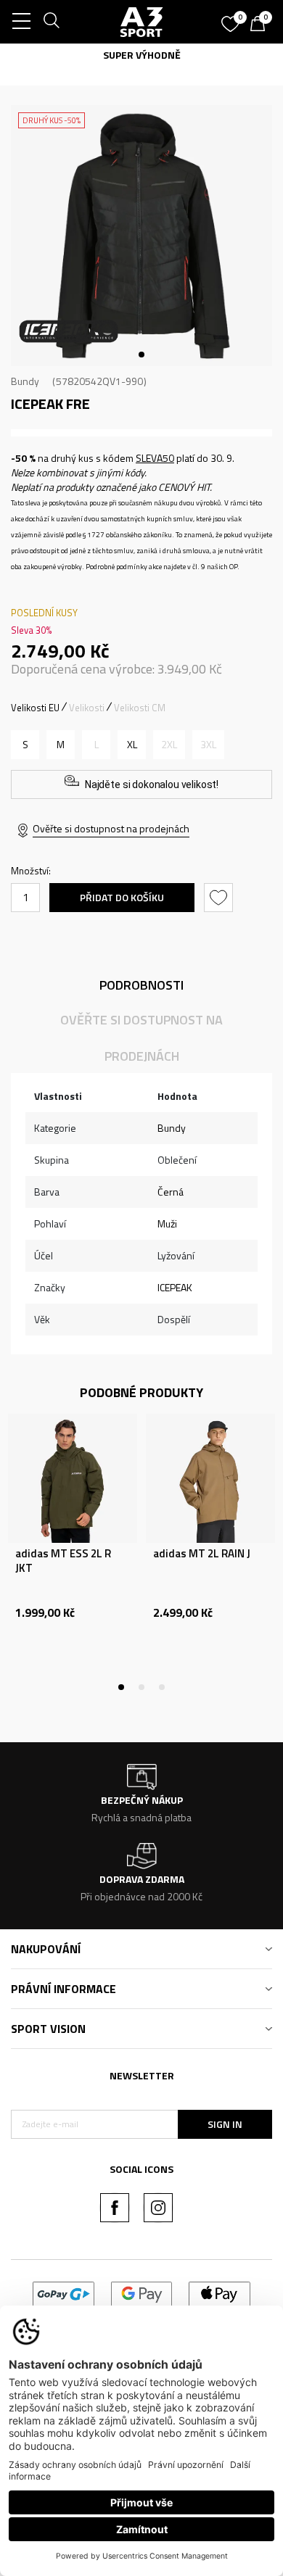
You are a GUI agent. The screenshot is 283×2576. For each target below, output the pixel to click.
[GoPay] (63, 2293)
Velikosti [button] (87, 708)
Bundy (25, 381)
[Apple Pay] (220, 2293)
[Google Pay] (142, 2293)
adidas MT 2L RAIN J (202, 1554)
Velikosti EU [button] (35, 708)
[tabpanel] (141, 236)
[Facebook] (115, 2208)
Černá (171, 1192)
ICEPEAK (175, 1287)
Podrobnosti (141, 985)
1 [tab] (141, 355)
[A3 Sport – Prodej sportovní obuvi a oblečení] (142, 22)
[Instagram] (158, 2208)
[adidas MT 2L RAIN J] (210, 1478)
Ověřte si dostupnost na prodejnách (111, 828)
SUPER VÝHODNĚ (142, 55)
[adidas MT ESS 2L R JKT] (73, 1478)
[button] (220, 898)
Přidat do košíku (122, 897)
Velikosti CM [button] (140, 708)
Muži (167, 1223)
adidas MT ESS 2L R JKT (63, 1561)
